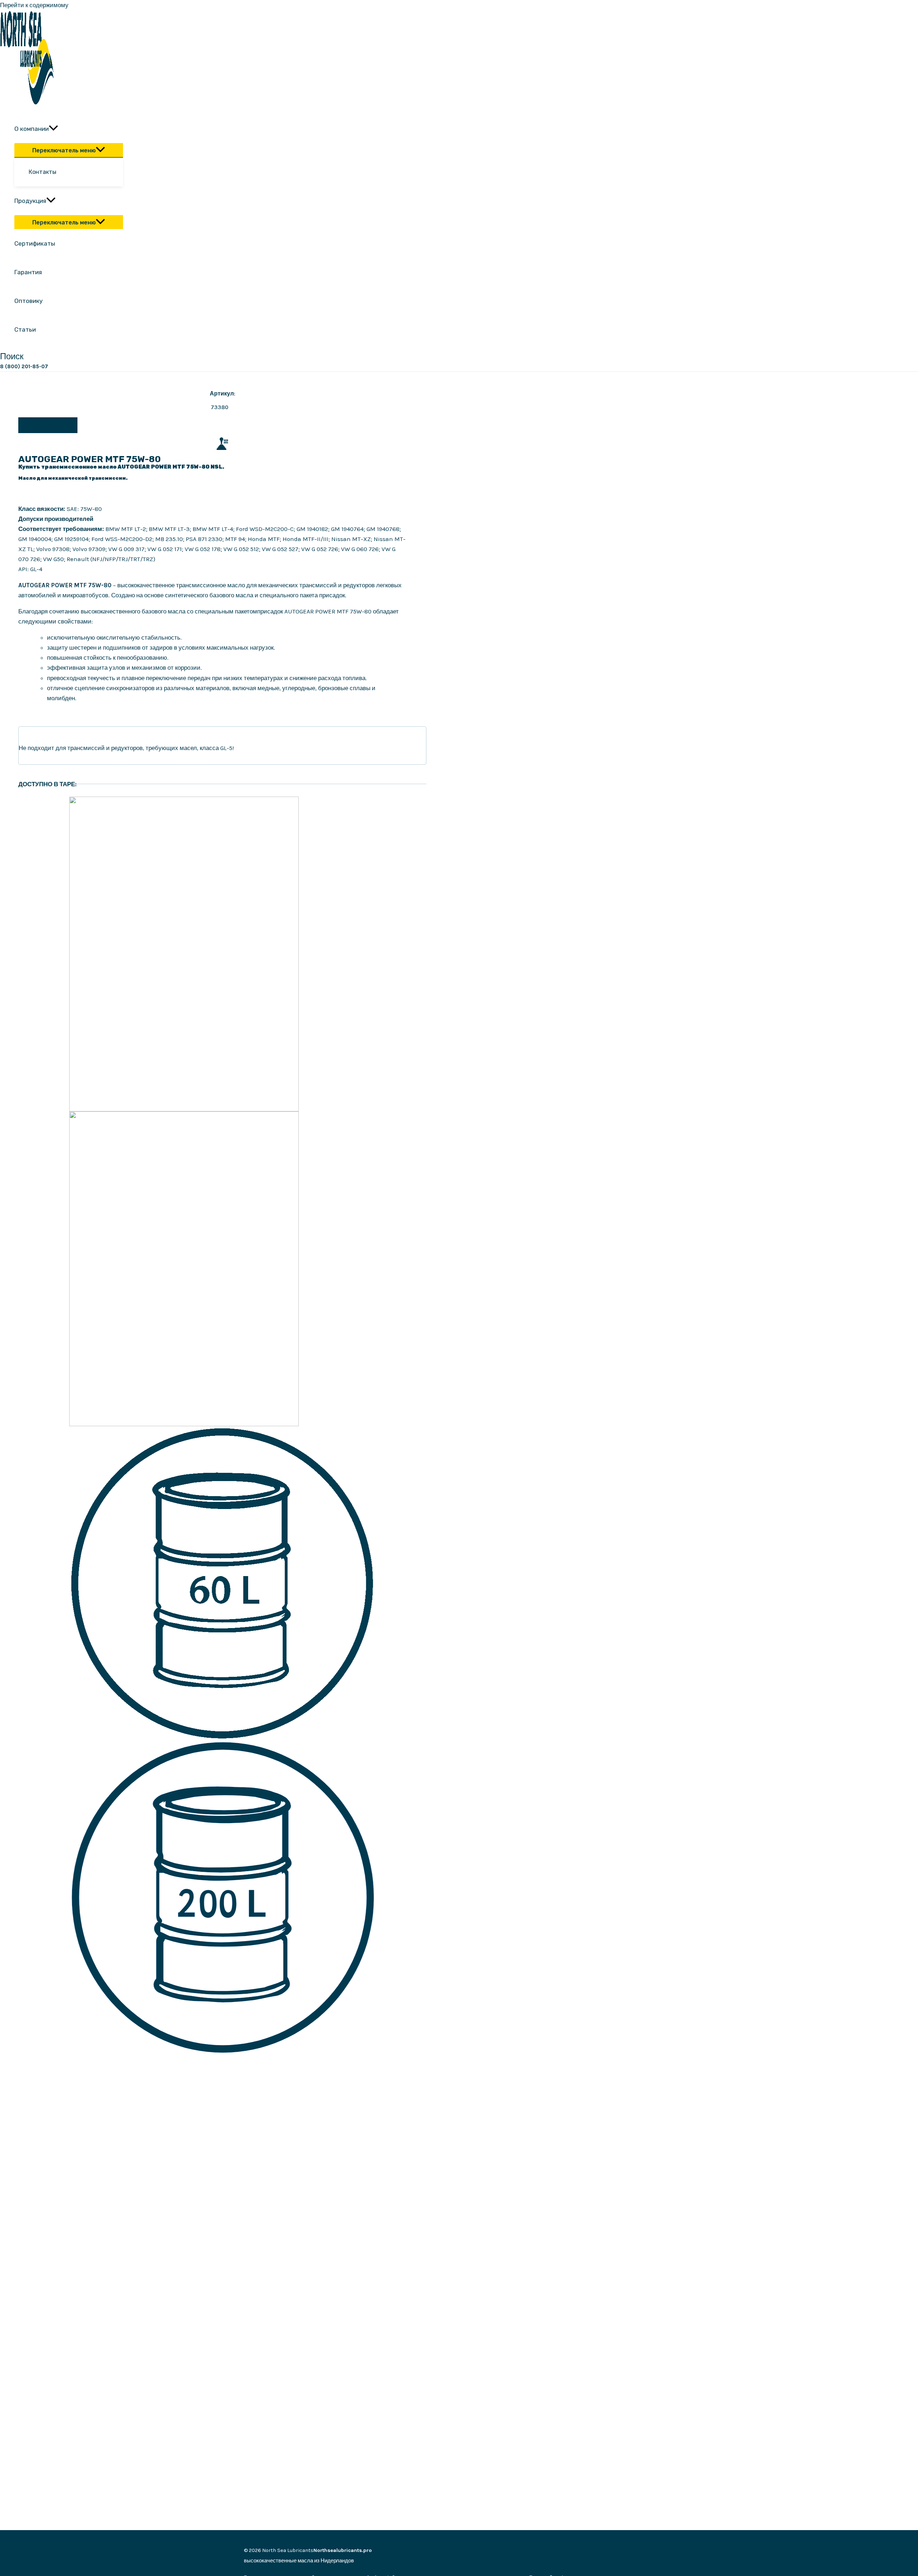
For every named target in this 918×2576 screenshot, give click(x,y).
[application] (53, 129)
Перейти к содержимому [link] (34, 5)
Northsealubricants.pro (343, 2550)
